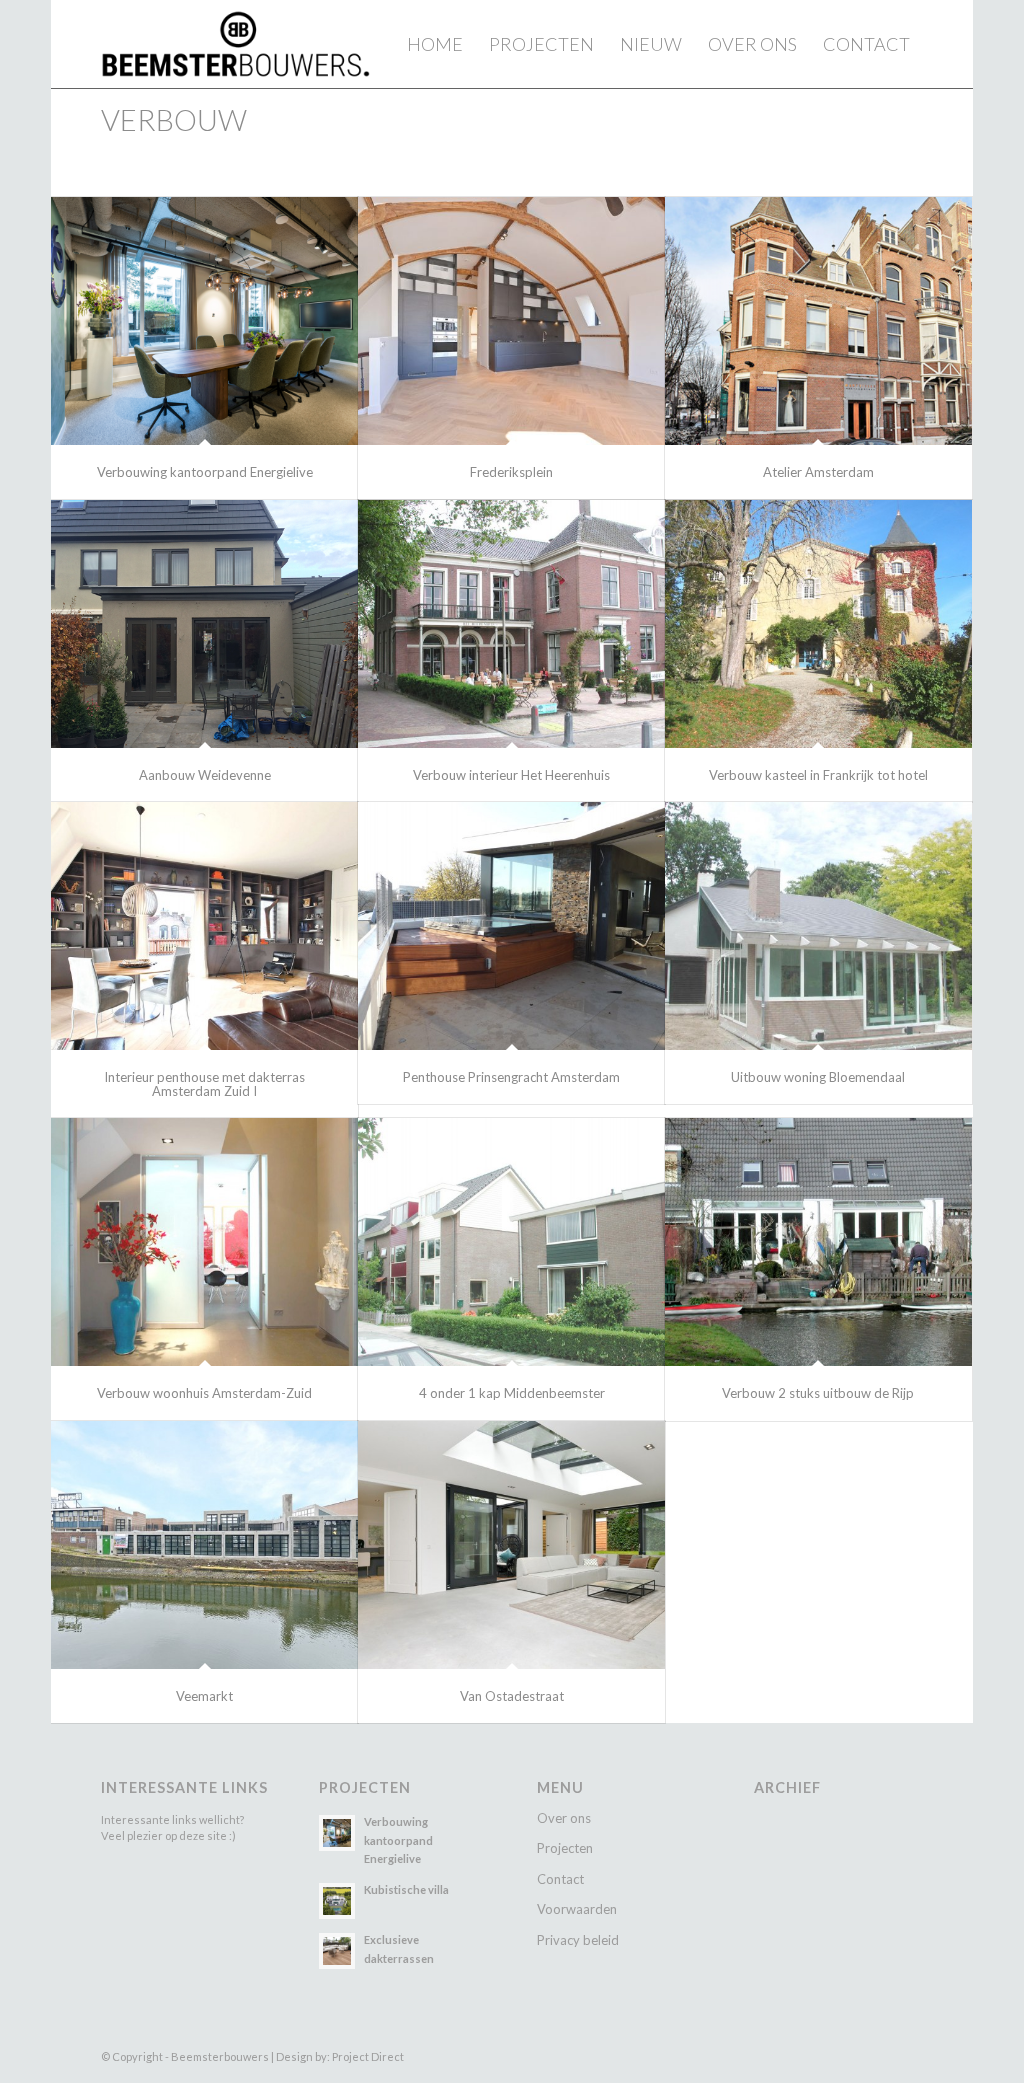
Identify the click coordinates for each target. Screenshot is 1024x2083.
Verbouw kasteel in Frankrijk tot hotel (818, 775)
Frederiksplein (511, 472)
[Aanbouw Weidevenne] (204, 624)
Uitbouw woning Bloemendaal (818, 1077)
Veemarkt (204, 1696)
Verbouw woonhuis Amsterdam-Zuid (204, 1393)
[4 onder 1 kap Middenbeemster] (511, 1242)
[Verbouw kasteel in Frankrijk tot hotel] (818, 624)
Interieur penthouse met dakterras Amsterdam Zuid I (204, 1084)
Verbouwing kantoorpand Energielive (205, 472)
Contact (560, 1879)
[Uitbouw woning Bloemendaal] (818, 926)
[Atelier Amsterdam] (818, 321)
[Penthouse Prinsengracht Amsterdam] (511, 926)
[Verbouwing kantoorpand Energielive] (204, 321)
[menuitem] (435, 44)
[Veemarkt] (204, 1545)
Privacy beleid (578, 1940)
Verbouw (174, 119)
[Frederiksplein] (511, 321)
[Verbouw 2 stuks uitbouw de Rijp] (818, 1242)
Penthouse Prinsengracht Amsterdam (511, 1077)
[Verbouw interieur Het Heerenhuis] (511, 624)
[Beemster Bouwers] (235, 44)
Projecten (565, 1848)
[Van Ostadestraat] (511, 1545)
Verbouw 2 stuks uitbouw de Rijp (818, 1393)
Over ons (564, 1818)
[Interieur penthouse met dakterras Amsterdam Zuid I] (204, 926)
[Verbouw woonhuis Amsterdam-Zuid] (204, 1242)
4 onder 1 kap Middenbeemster (512, 1393)
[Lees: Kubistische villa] (337, 1901)
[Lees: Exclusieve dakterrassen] (337, 1951)
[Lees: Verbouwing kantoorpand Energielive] (337, 1833)
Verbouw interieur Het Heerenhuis (511, 775)
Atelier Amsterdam (818, 472)
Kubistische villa (406, 1889)
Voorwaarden (577, 1909)
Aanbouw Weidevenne (205, 775)
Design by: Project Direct (340, 2056)
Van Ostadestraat (512, 1696)
